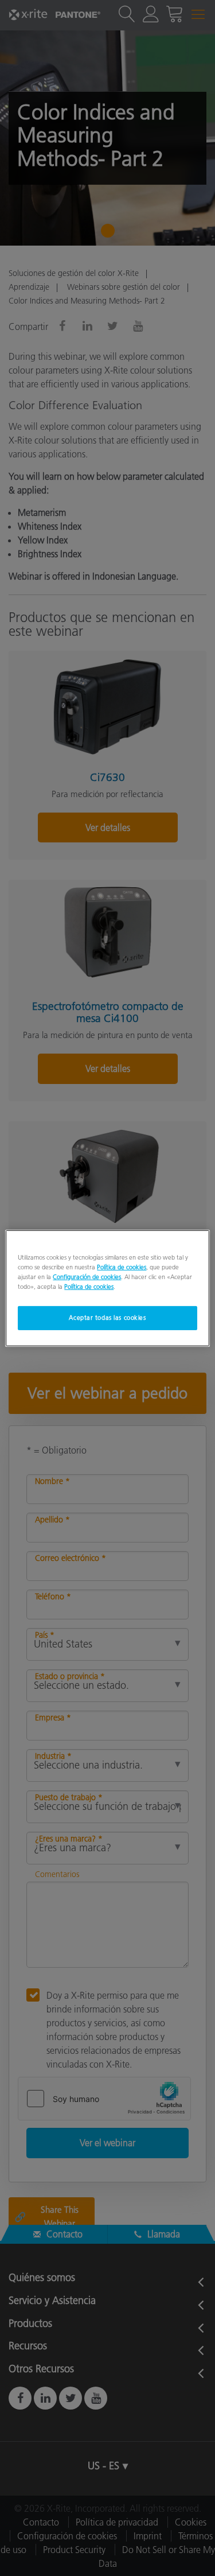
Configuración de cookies (87, 1277)
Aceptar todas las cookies (107, 1318)
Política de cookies (122, 1266)
